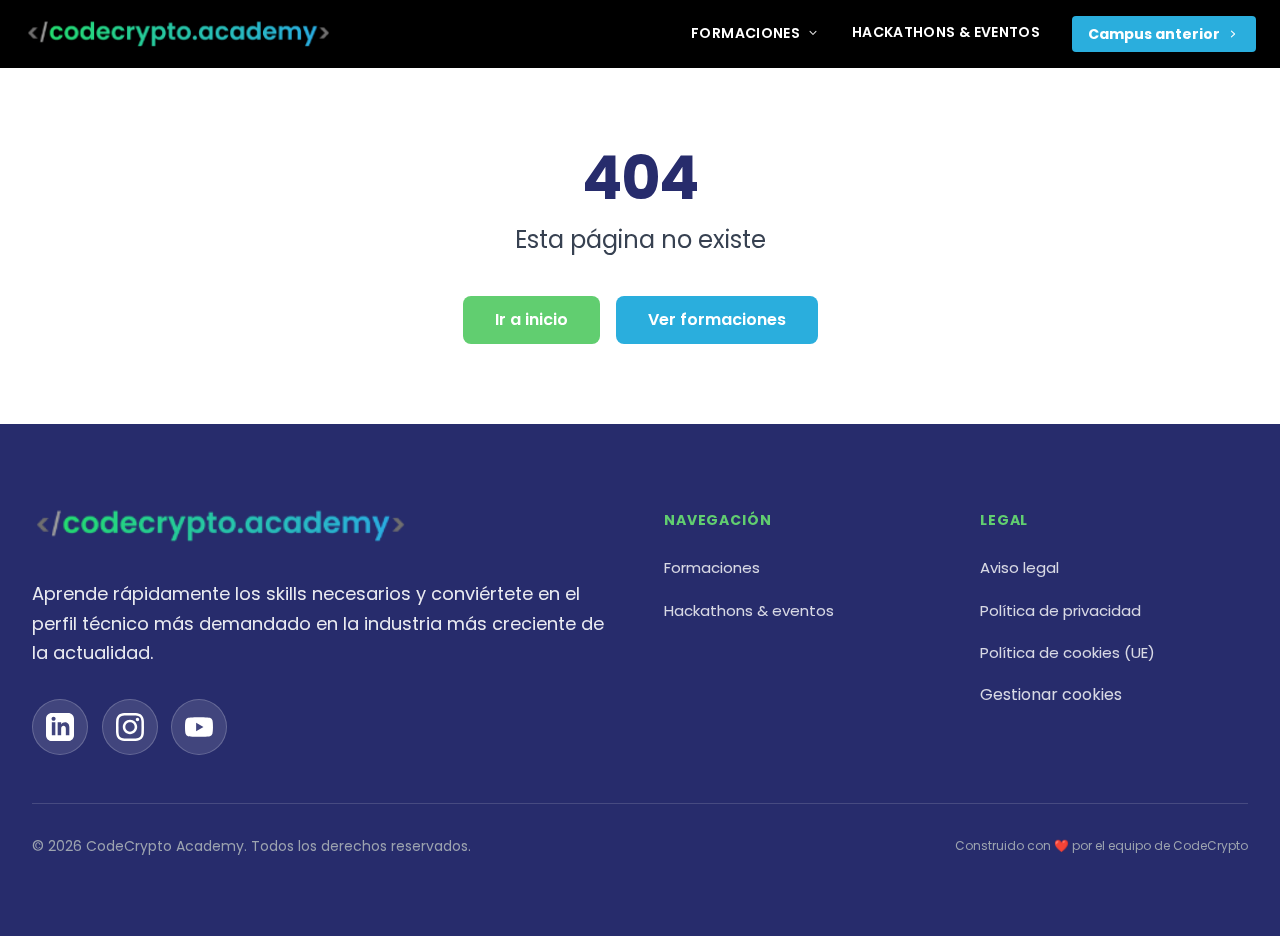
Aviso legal (1019, 567)
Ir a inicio (531, 319)
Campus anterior (1154, 34)
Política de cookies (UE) (1067, 652)
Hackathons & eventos (946, 32)
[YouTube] (199, 727)
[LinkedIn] (60, 727)
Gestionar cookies (1051, 694)
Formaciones (745, 33)
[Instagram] (130, 727)
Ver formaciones (717, 319)
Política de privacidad (1060, 610)
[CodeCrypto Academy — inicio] (178, 34)
